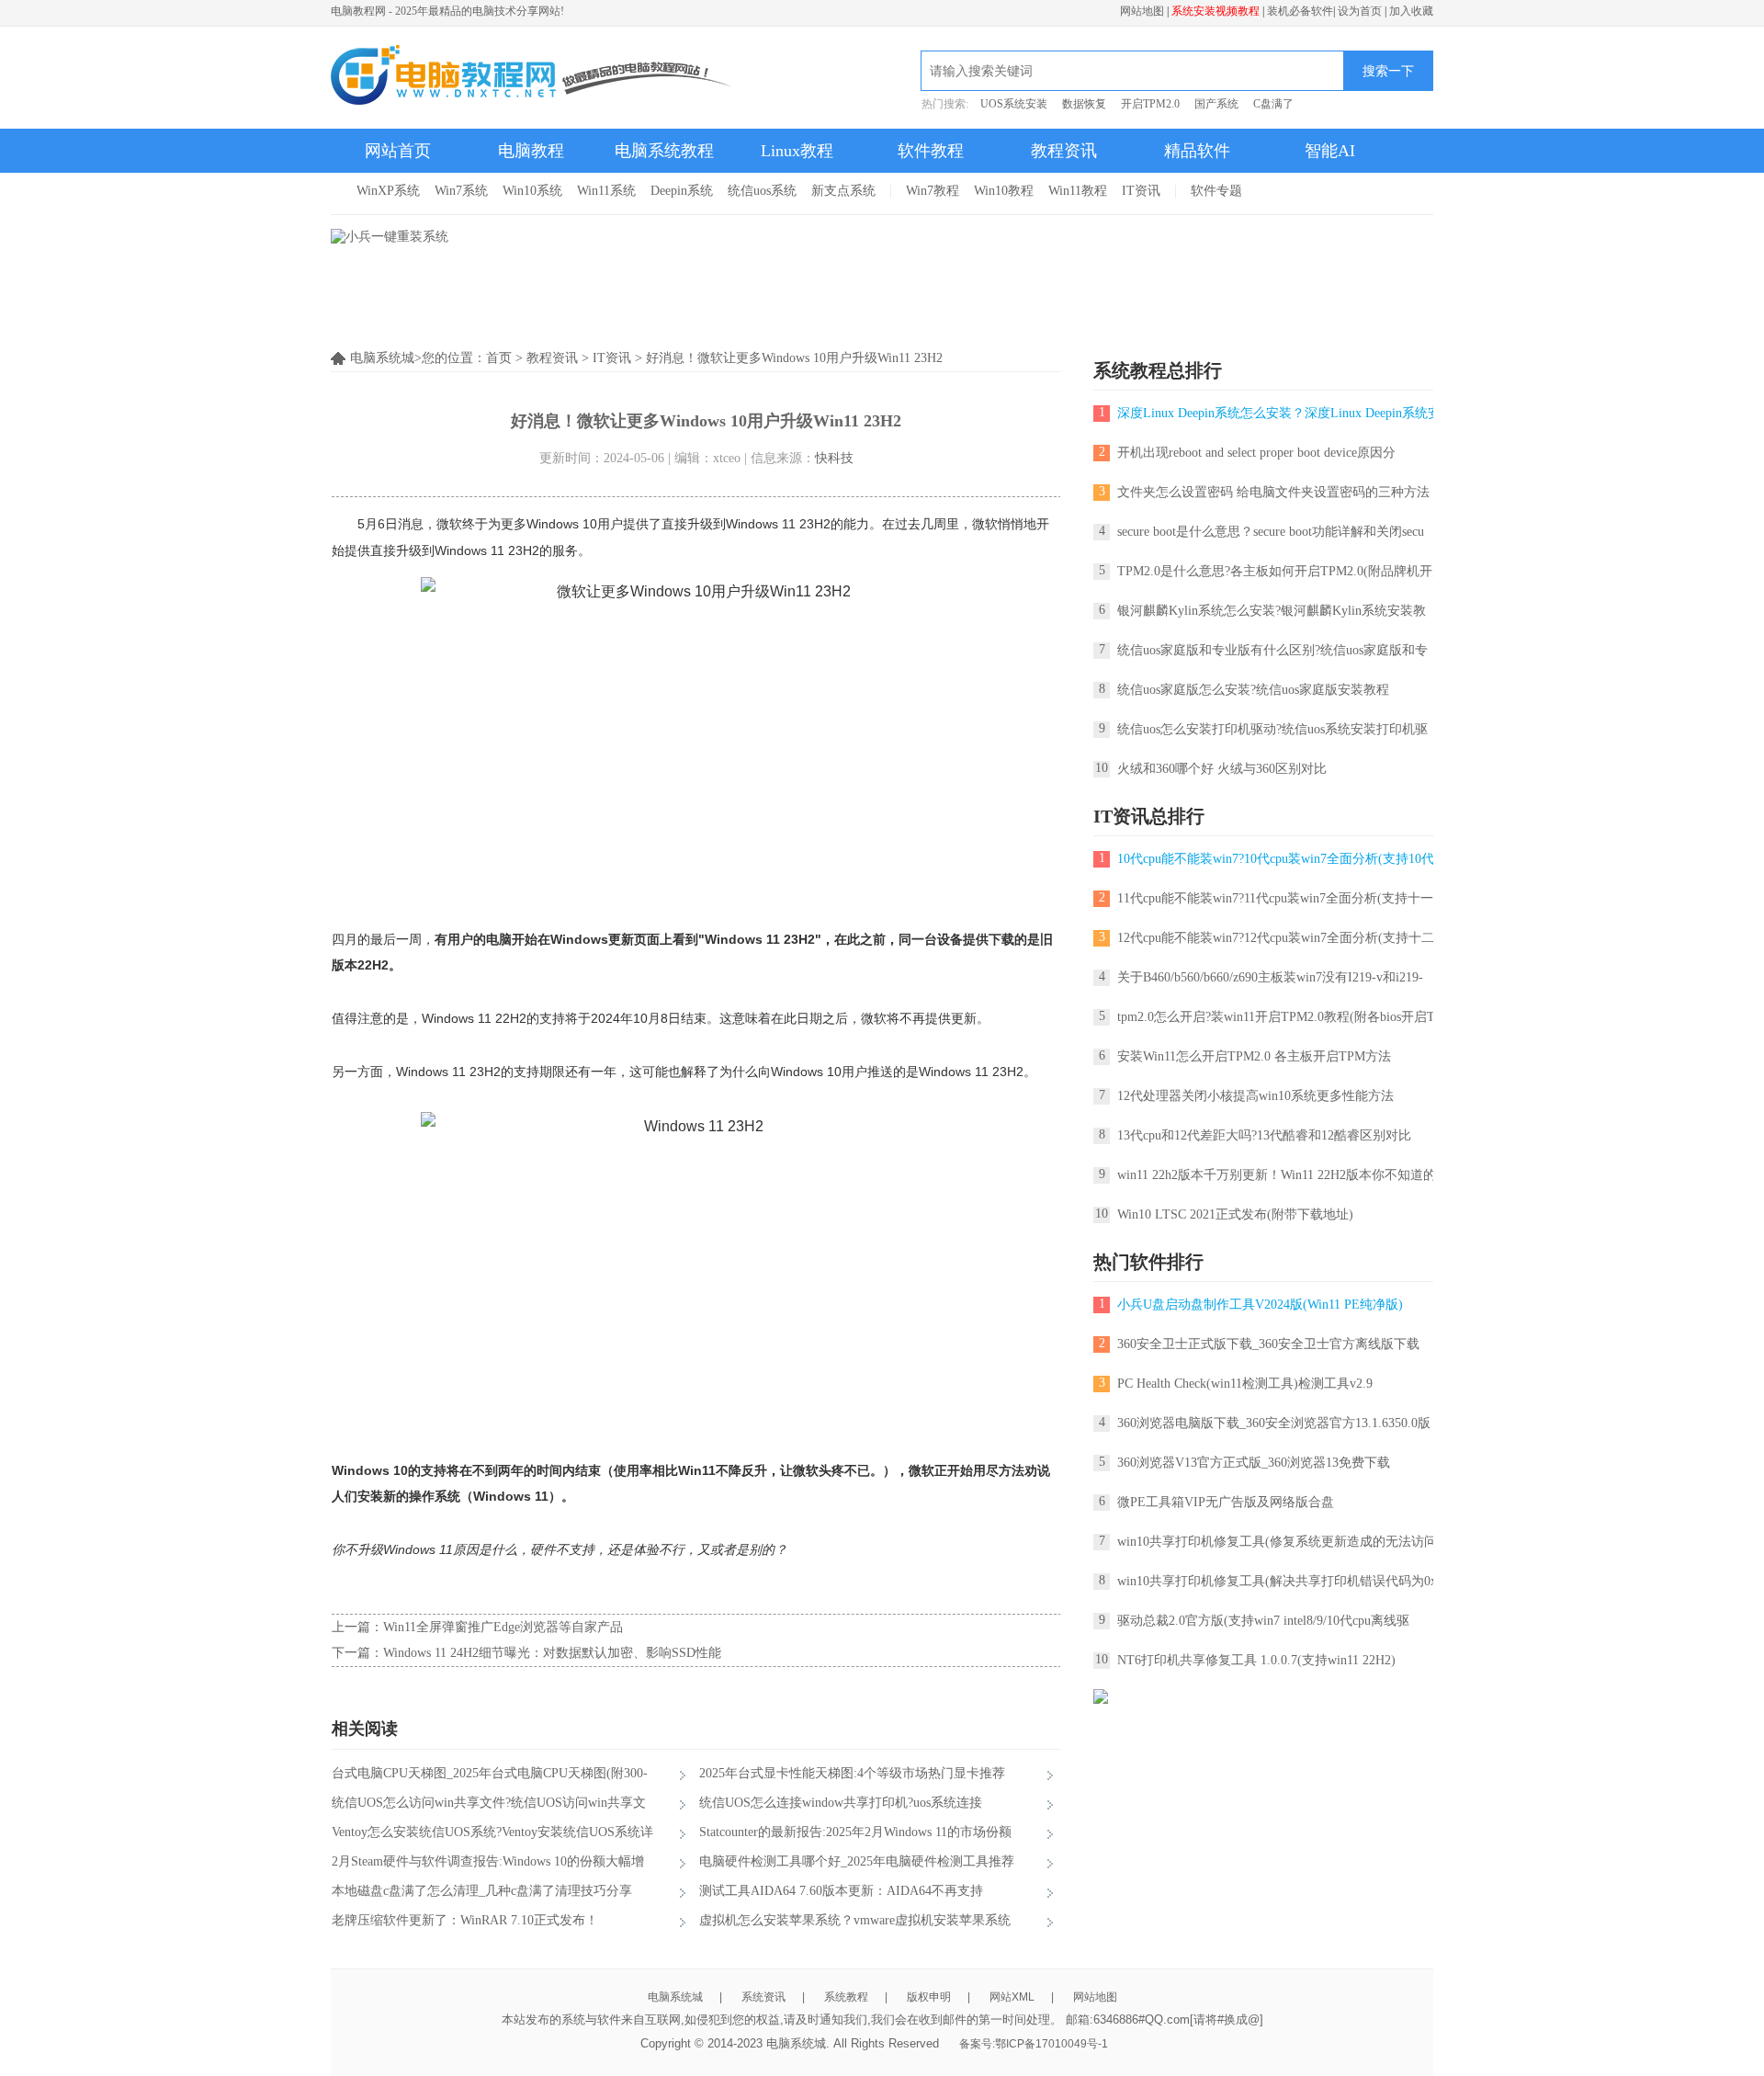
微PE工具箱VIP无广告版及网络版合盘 (1226, 1502)
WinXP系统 (388, 191)
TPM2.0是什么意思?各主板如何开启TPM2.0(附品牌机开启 (1281, 571)
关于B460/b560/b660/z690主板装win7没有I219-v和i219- (1270, 977)
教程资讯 (1064, 151)
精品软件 (1197, 151)
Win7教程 (933, 191)
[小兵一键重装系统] (390, 237)
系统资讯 (763, 1997)
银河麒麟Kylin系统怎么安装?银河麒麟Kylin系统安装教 (1272, 611)
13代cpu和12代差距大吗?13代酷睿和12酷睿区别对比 (1264, 1135)
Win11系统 (606, 191)
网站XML (1012, 1997)
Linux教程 (797, 151)
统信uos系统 (762, 191)
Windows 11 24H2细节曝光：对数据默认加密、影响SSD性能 (552, 1653)
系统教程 (846, 1997)
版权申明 (929, 1997)
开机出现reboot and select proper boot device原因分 (1256, 453)
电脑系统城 (675, 1997)
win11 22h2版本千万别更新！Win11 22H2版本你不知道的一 (1283, 1175)
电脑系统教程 (664, 151)
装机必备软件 (1300, 11)
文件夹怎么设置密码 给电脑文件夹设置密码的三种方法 (1273, 492)
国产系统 (1216, 104)
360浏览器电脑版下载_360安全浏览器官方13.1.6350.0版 (1274, 1423)
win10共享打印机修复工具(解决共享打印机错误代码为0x (1277, 1581)
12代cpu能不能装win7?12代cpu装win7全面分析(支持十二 (1276, 938)
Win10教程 (1004, 191)
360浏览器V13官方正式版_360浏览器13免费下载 (1254, 1463)
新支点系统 (843, 191)
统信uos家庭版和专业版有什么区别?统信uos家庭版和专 (1272, 650)
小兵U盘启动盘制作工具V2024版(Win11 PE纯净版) (1260, 1305)
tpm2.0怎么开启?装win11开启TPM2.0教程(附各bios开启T (1276, 1017)
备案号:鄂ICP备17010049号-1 (1034, 2044)
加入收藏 (1411, 11)
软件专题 (1216, 191)
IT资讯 (1141, 191)
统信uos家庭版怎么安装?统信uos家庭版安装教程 (1253, 690)
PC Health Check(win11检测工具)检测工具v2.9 (1245, 1384)
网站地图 (1142, 11)
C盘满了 (1273, 104)
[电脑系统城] (532, 77)
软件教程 (931, 151)
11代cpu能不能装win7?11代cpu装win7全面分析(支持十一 (1275, 898)
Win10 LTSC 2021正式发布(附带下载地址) (1235, 1214)
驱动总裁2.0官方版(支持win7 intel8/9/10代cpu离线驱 (1263, 1621)
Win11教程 (1078, 191)
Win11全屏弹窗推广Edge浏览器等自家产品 (503, 1627)
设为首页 (1360, 11)
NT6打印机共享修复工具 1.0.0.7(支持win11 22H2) (1256, 1660)
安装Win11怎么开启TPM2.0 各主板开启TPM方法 (1254, 1056)
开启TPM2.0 (1150, 104)
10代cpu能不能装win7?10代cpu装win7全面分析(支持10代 (1276, 859)
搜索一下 (1388, 71)
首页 (499, 358)
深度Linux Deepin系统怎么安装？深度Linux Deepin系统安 (1279, 413)
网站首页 (398, 151)
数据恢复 (1084, 104)
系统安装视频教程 (1216, 11)
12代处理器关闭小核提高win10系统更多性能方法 (1255, 1096)
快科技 (834, 458)
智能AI (1330, 151)
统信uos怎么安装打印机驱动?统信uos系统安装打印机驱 (1272, 729)
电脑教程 (531, 151)
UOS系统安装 (1014, 104)
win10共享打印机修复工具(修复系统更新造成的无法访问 (1277, 1542)
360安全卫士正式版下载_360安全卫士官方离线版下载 (1268, 1344)
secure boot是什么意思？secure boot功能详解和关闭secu (1271, 532)
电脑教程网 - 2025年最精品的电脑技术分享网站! (447, 11)
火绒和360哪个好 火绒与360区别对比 (1222, 769)
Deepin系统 (682, 191)
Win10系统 (532, 191)
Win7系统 (461, 191)
